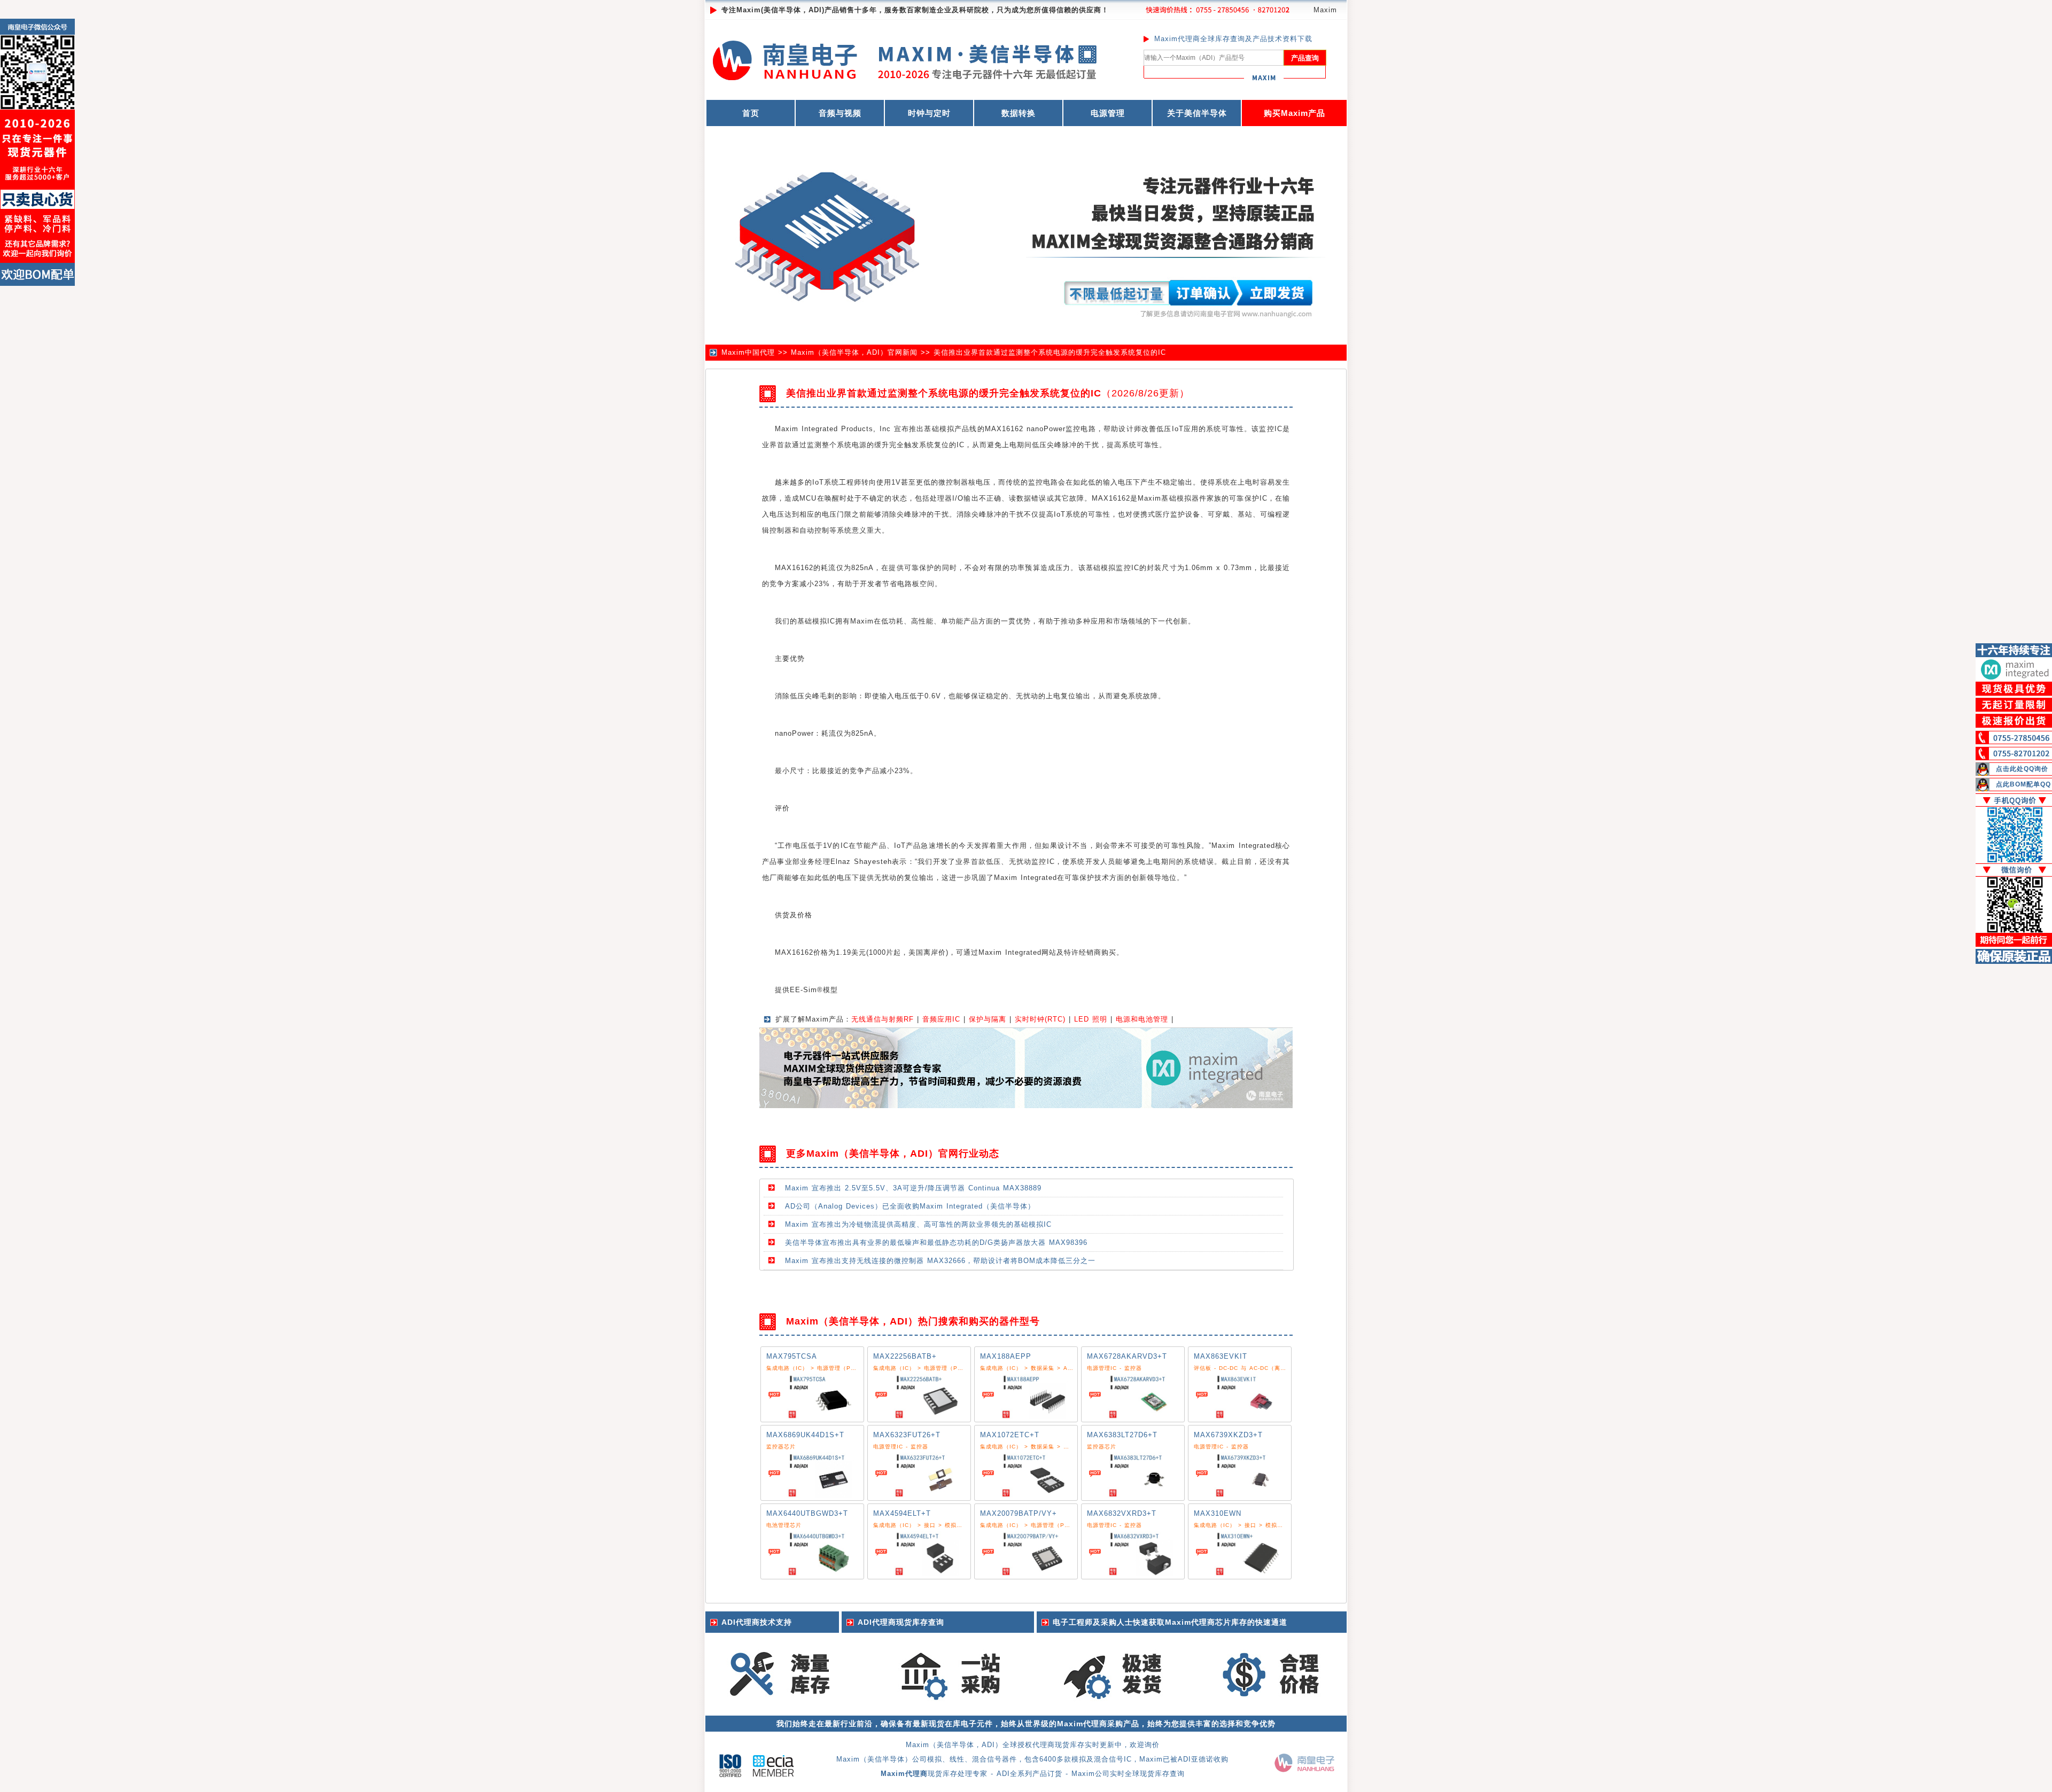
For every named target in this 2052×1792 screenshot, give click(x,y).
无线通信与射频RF (883, 1019)
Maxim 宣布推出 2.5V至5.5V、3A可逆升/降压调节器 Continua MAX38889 (913, 1188)
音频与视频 (840, 113)
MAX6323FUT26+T (907, 1435)
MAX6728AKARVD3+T (1127, 1356)
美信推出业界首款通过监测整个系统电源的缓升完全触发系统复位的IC (1050, 352)
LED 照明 (1091, 1019)
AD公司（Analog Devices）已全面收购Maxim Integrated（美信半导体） (910, 1206)
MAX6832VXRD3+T (1122, 1513)
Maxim (1325, 10)
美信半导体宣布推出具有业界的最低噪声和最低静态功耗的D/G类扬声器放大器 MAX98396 (936, 1242)
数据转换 (1019, 113)
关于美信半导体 (1197, 113)
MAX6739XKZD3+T (1228, 1435)
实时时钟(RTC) (1040, 1019)
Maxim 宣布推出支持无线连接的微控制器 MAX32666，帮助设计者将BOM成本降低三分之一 (940, 1261)
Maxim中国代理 (748, 352)
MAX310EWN (1218, 1513)
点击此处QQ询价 (2022, 769)
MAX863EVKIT (1221, 1356)
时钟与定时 (929, 113)
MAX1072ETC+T (1010, 1435)
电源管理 (1108, 113)
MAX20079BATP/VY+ (1019, 1513)
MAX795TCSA (792, 1356)
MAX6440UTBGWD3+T (807, 1513)
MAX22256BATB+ (905, 1356)
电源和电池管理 (1142, 1019)
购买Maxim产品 (1295, 113)
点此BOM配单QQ (2023, 784)
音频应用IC (941, 1019)
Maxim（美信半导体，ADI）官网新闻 (854, 352)
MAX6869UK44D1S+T (805, 1435)
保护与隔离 (988, 1019)
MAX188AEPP (1006, 1356)
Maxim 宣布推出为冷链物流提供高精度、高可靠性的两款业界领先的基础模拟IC (918, 1224)
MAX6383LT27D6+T (1122, 1435)
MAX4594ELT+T (902, 1513)
